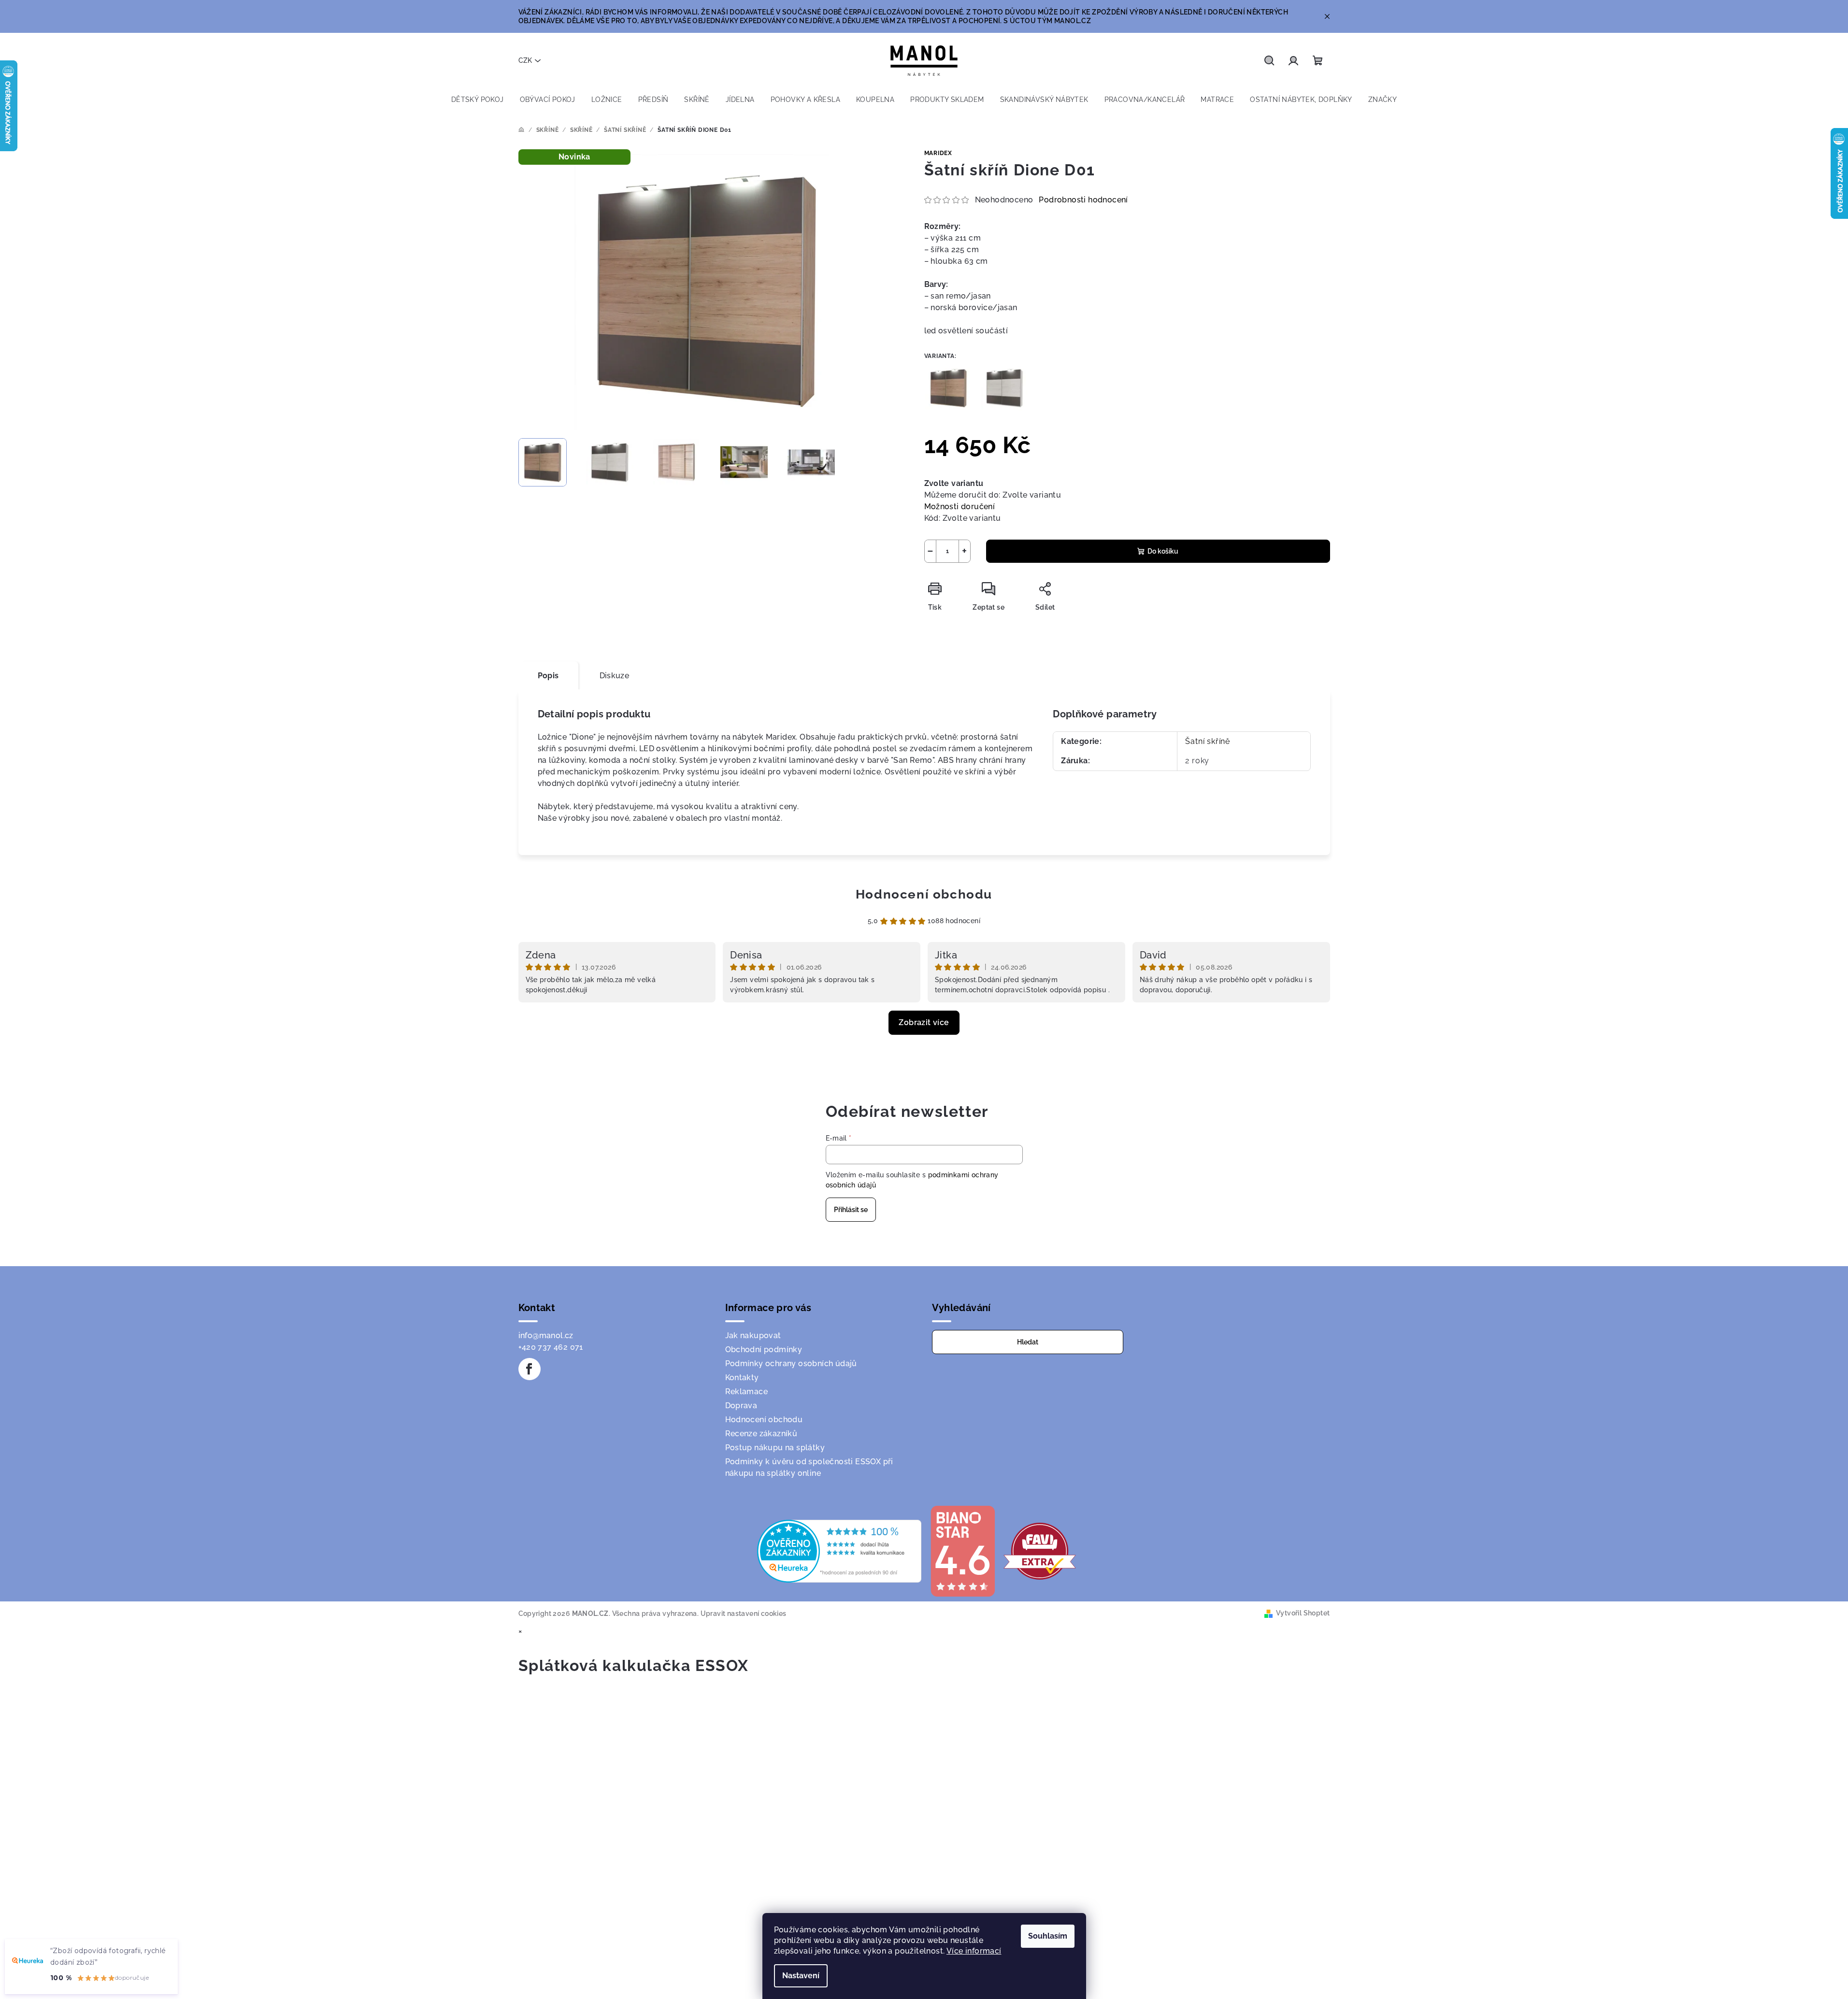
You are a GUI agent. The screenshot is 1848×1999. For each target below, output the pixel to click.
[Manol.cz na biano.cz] (962, 1550)
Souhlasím (1048, 1936)
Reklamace (747, 1392)
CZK (525, 60)
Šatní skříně (1208, 741)
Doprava (741, 1406)
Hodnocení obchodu (924, 894)
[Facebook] (530, 1369)
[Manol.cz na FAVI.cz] (1040, 1550)
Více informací (974, 1951)
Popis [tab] (548, 676)
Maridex (938, 153)
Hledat (1028, 1342)
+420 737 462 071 (551, 1347)
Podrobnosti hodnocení (1083, 200)
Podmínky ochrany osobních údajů (791, 1364)
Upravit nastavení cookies (744, 1613)
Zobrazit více (924, 1022)
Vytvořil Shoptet (1303, 1613)
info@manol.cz (546, 1335)
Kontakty (742, 1378)
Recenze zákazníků (761, 1434)
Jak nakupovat (753, 1335)
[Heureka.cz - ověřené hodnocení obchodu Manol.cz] (839, 1550)
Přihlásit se (851, 1210)
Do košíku (1163, 551)
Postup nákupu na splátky (775, 1448)
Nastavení (801, 1976)
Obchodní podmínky (764, 1349)
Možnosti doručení (960, 507)
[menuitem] (478, 100)
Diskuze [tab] (615, 676)
